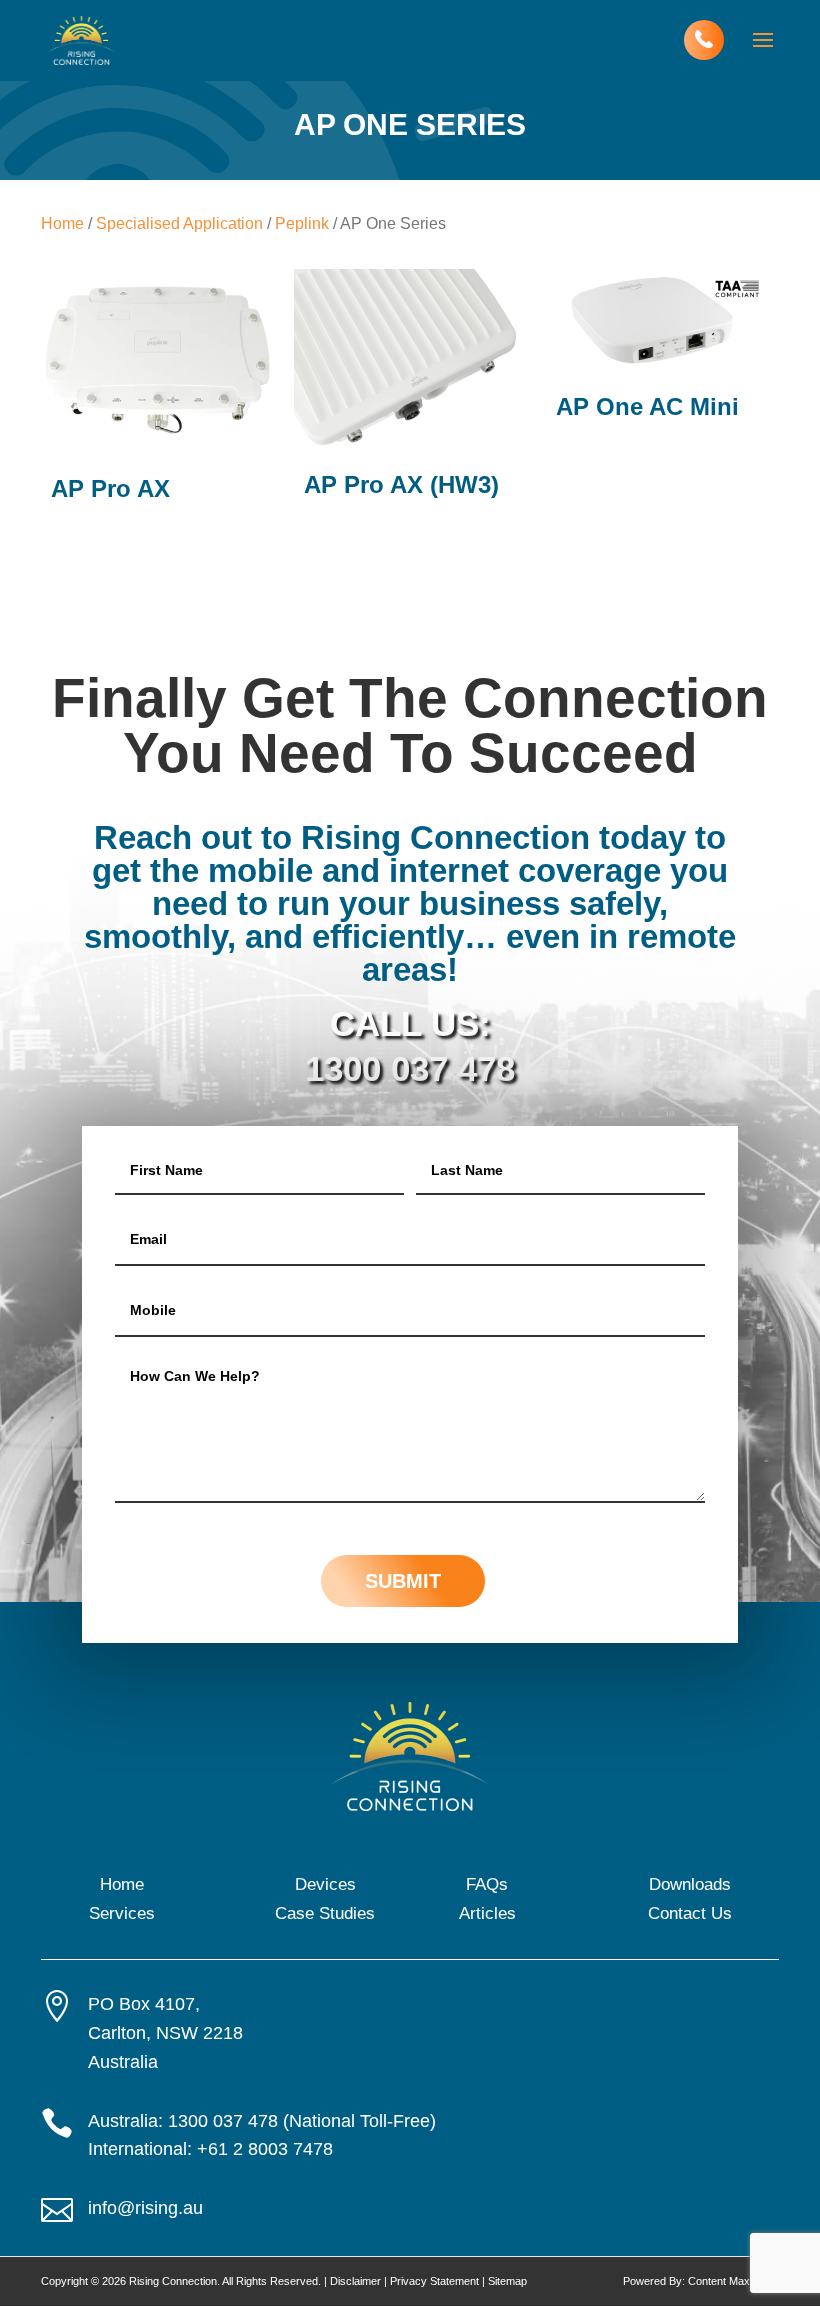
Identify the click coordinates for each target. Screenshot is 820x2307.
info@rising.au (145, 2208)
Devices (325, 1884)
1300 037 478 (410, 1068)
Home (62, 223)
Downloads (690, 1884)
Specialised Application (179, 223)
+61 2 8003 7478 (265, 2149)
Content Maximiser (733, 2281)
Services (122, 1913)
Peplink (302, 223)
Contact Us (690, 1913)
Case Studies (325, 1913)
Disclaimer (355, 2281)
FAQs (487, 1884)
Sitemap (507, 2281)
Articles (487, 1913)
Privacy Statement (434, 2281)
